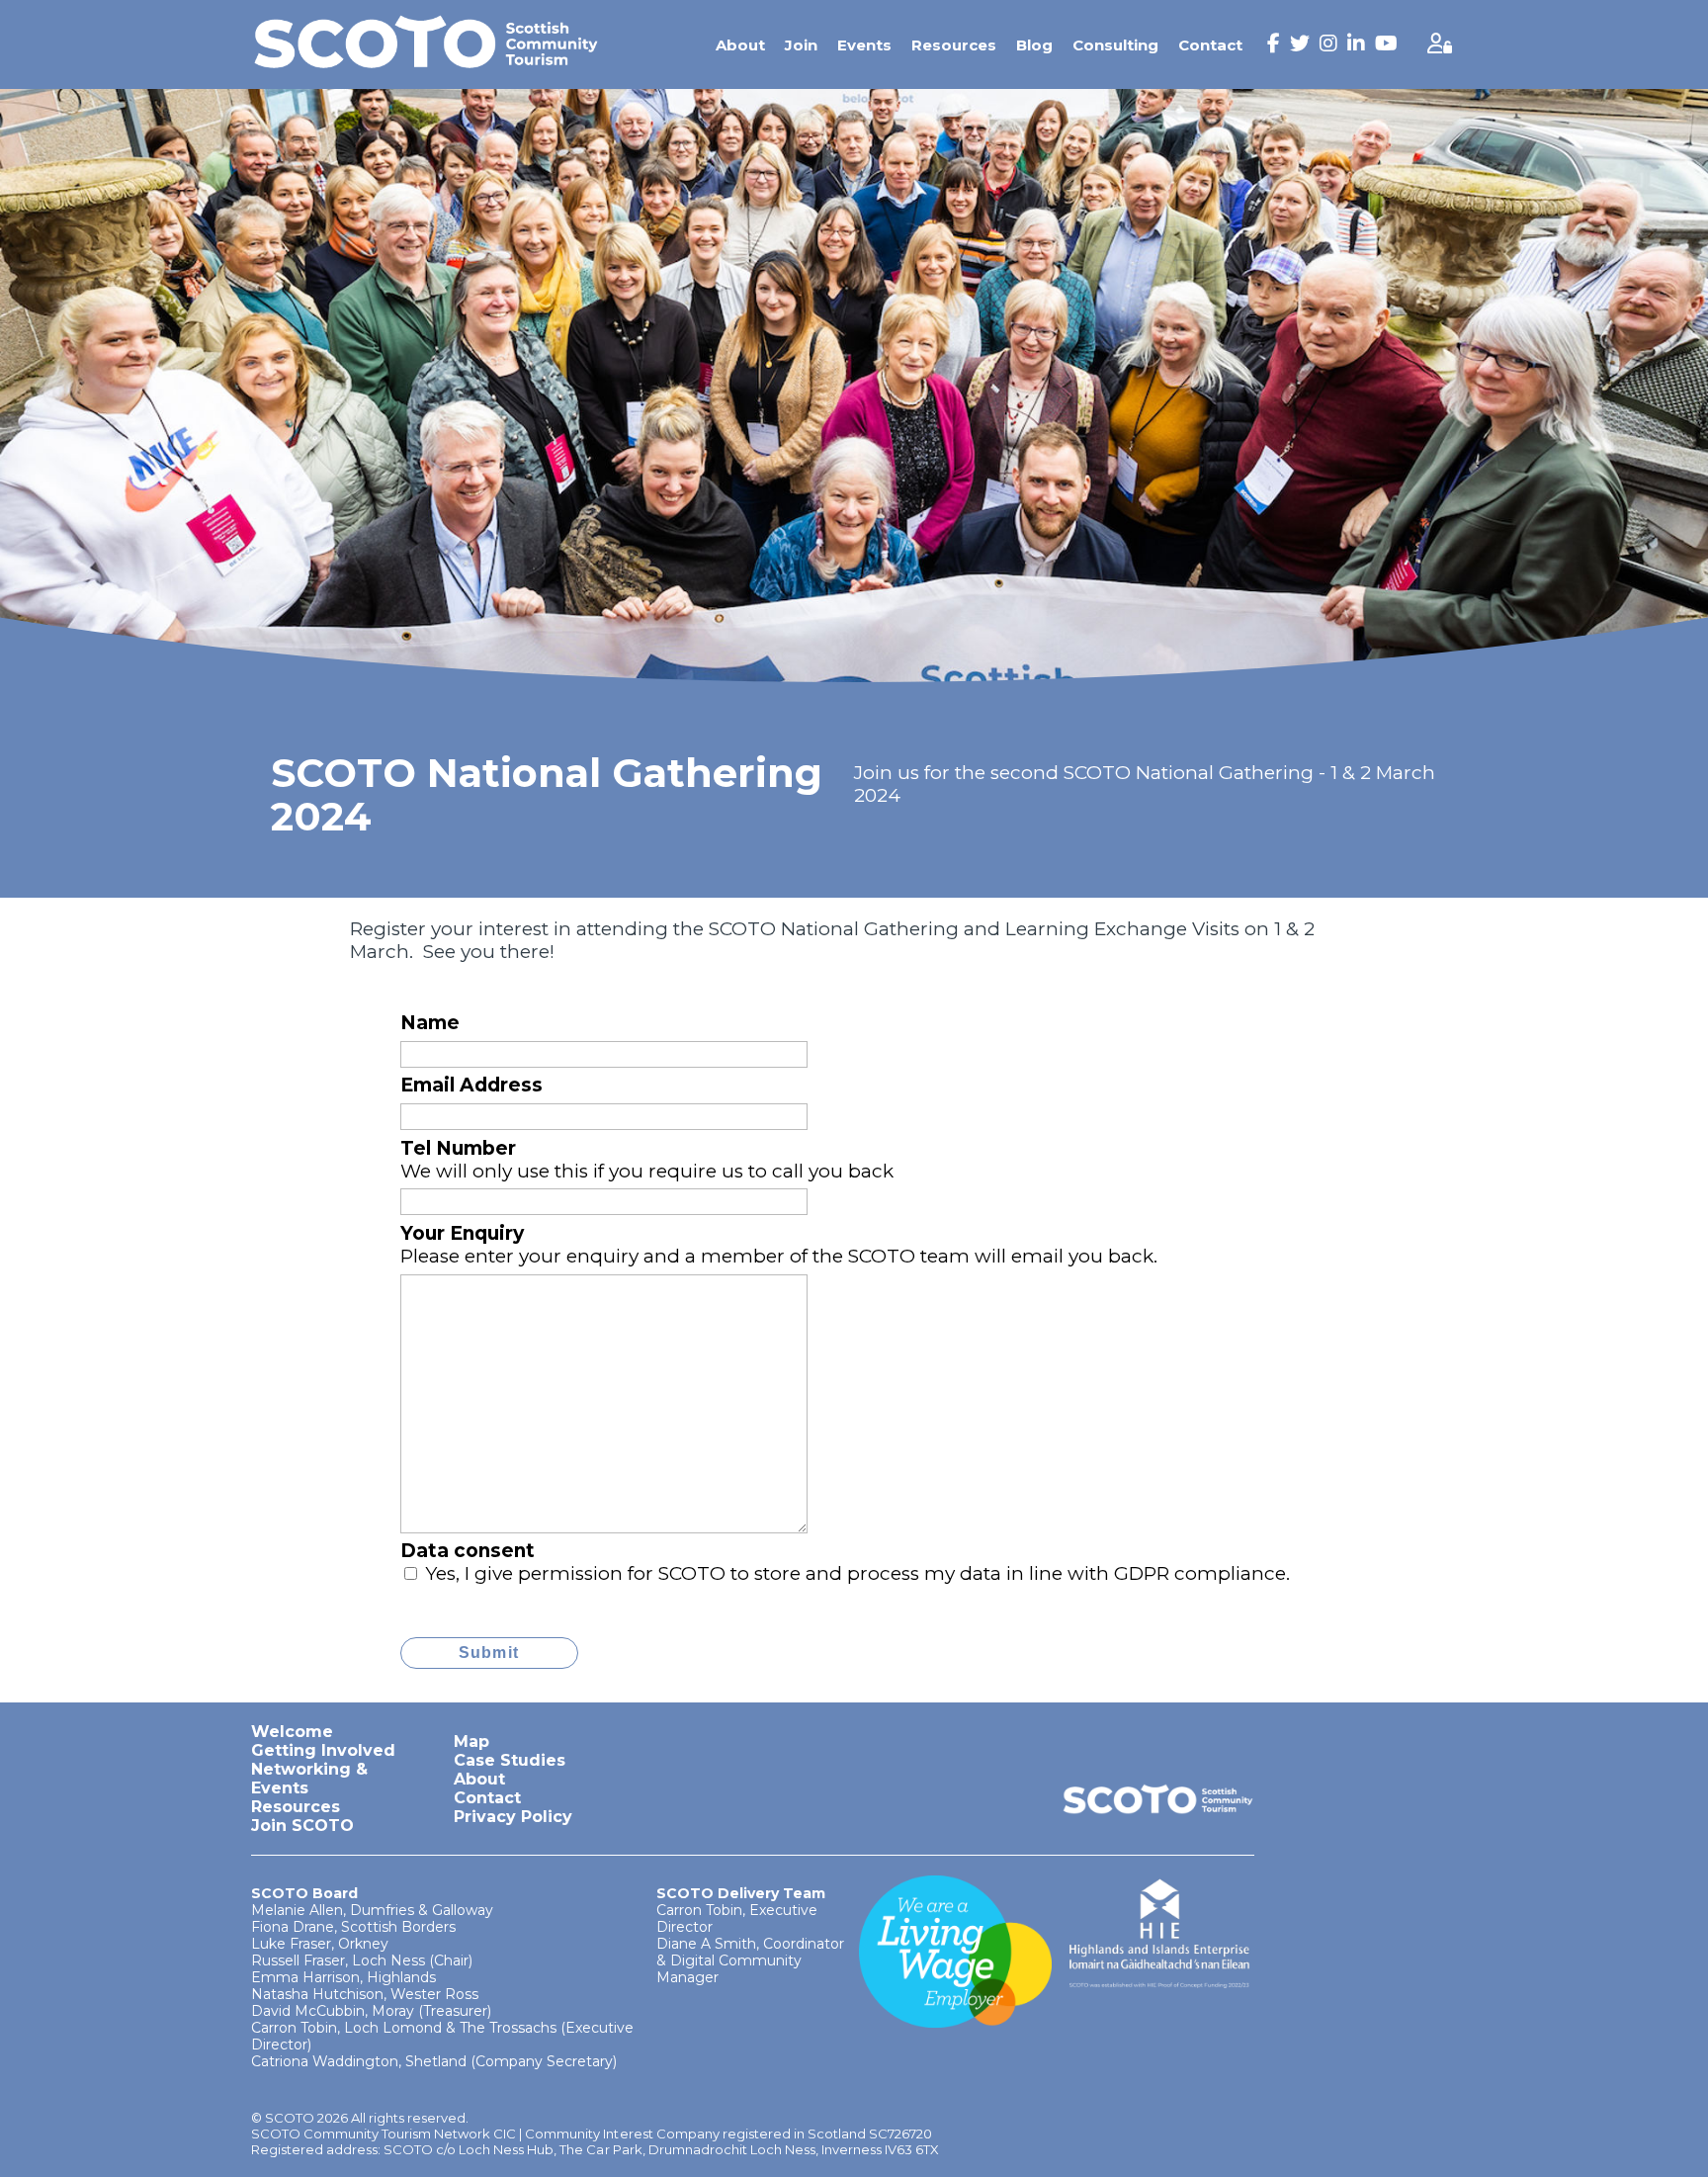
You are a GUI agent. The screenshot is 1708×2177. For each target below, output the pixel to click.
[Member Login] (1440, 45)
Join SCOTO (302, 1826)
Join (801, 45)
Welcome (292, 1732)
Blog (1034, 45)
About (740, 45)
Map (471, 1742)
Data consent (468, 1551)
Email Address (471, 1085)
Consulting (1115, 45)
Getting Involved (323, 1750)
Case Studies (510, 1760)
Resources (954, 45)
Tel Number (458, 1148)
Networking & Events (309, 1779)
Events (864, 45)
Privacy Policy (513, 1817)
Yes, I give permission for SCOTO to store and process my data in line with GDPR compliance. (857, 1573)
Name (430, 1023)
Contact (1210, 45)
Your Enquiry (462, 1233)
